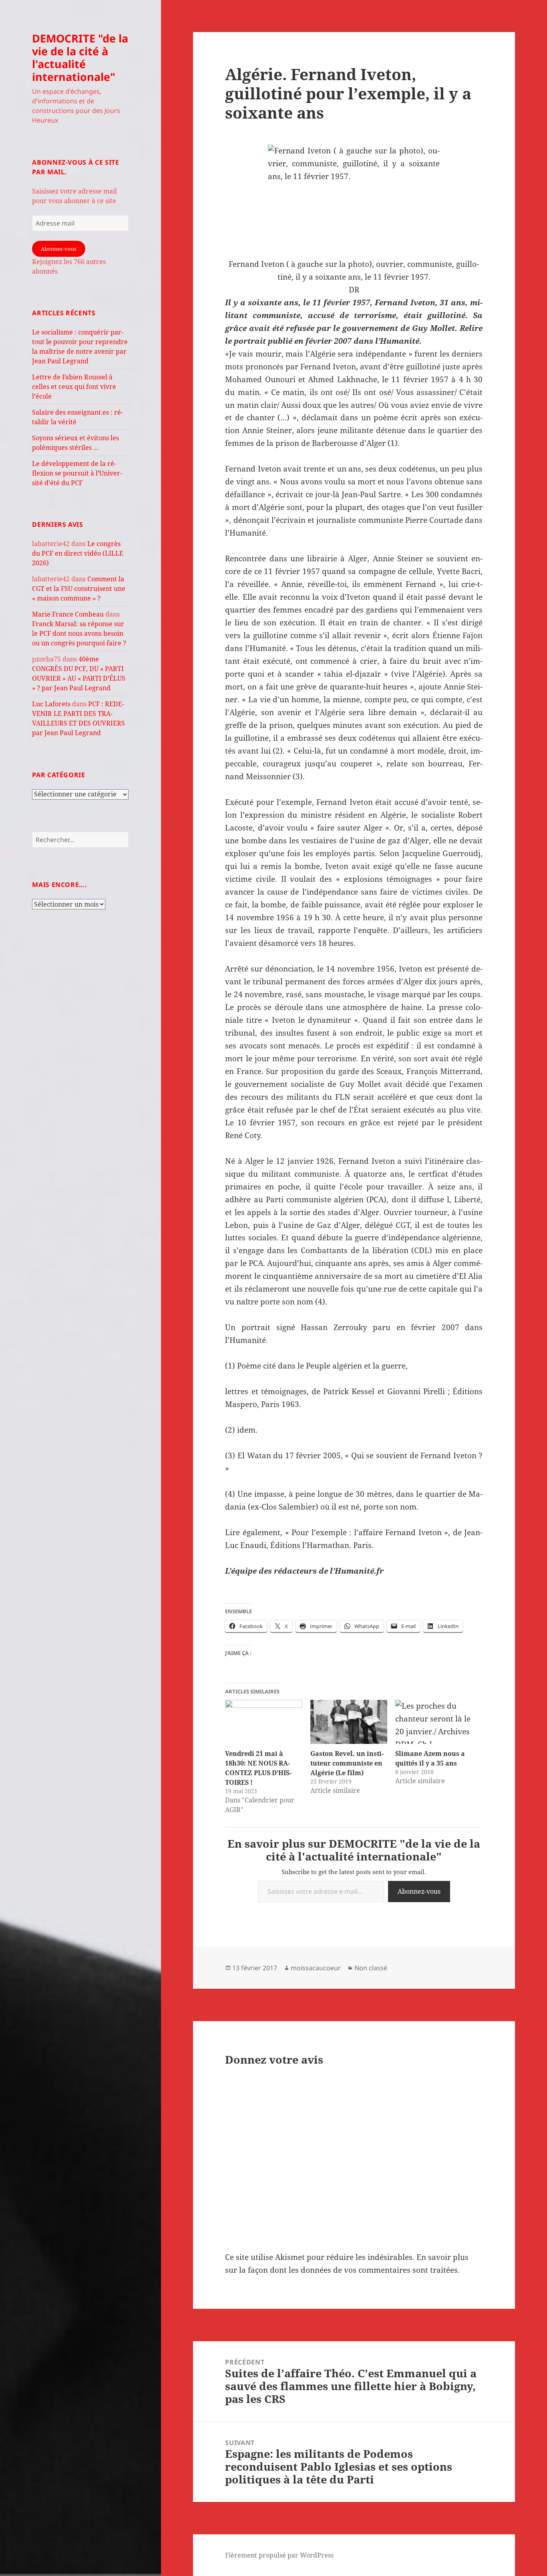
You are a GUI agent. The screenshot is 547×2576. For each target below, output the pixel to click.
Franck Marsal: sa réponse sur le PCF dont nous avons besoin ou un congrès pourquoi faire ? (79, 633)
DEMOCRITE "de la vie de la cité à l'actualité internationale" (80, 57)
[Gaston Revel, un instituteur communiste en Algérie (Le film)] (349, 1722)
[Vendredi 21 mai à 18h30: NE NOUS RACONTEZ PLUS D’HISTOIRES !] (263, 1722)
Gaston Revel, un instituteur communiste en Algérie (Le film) (347, 1763)
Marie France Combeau (68, 614)
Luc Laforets (51, 704)
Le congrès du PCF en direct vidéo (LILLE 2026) (78, 553)
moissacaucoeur (316, 1968)
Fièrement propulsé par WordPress (279, 2555)
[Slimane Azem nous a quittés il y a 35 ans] (434, 1722)
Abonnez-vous (59, 249)
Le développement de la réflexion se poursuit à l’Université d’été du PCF (77, 473)
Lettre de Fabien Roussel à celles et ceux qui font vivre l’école (74, 387)
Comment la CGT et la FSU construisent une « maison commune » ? (79, 589)
